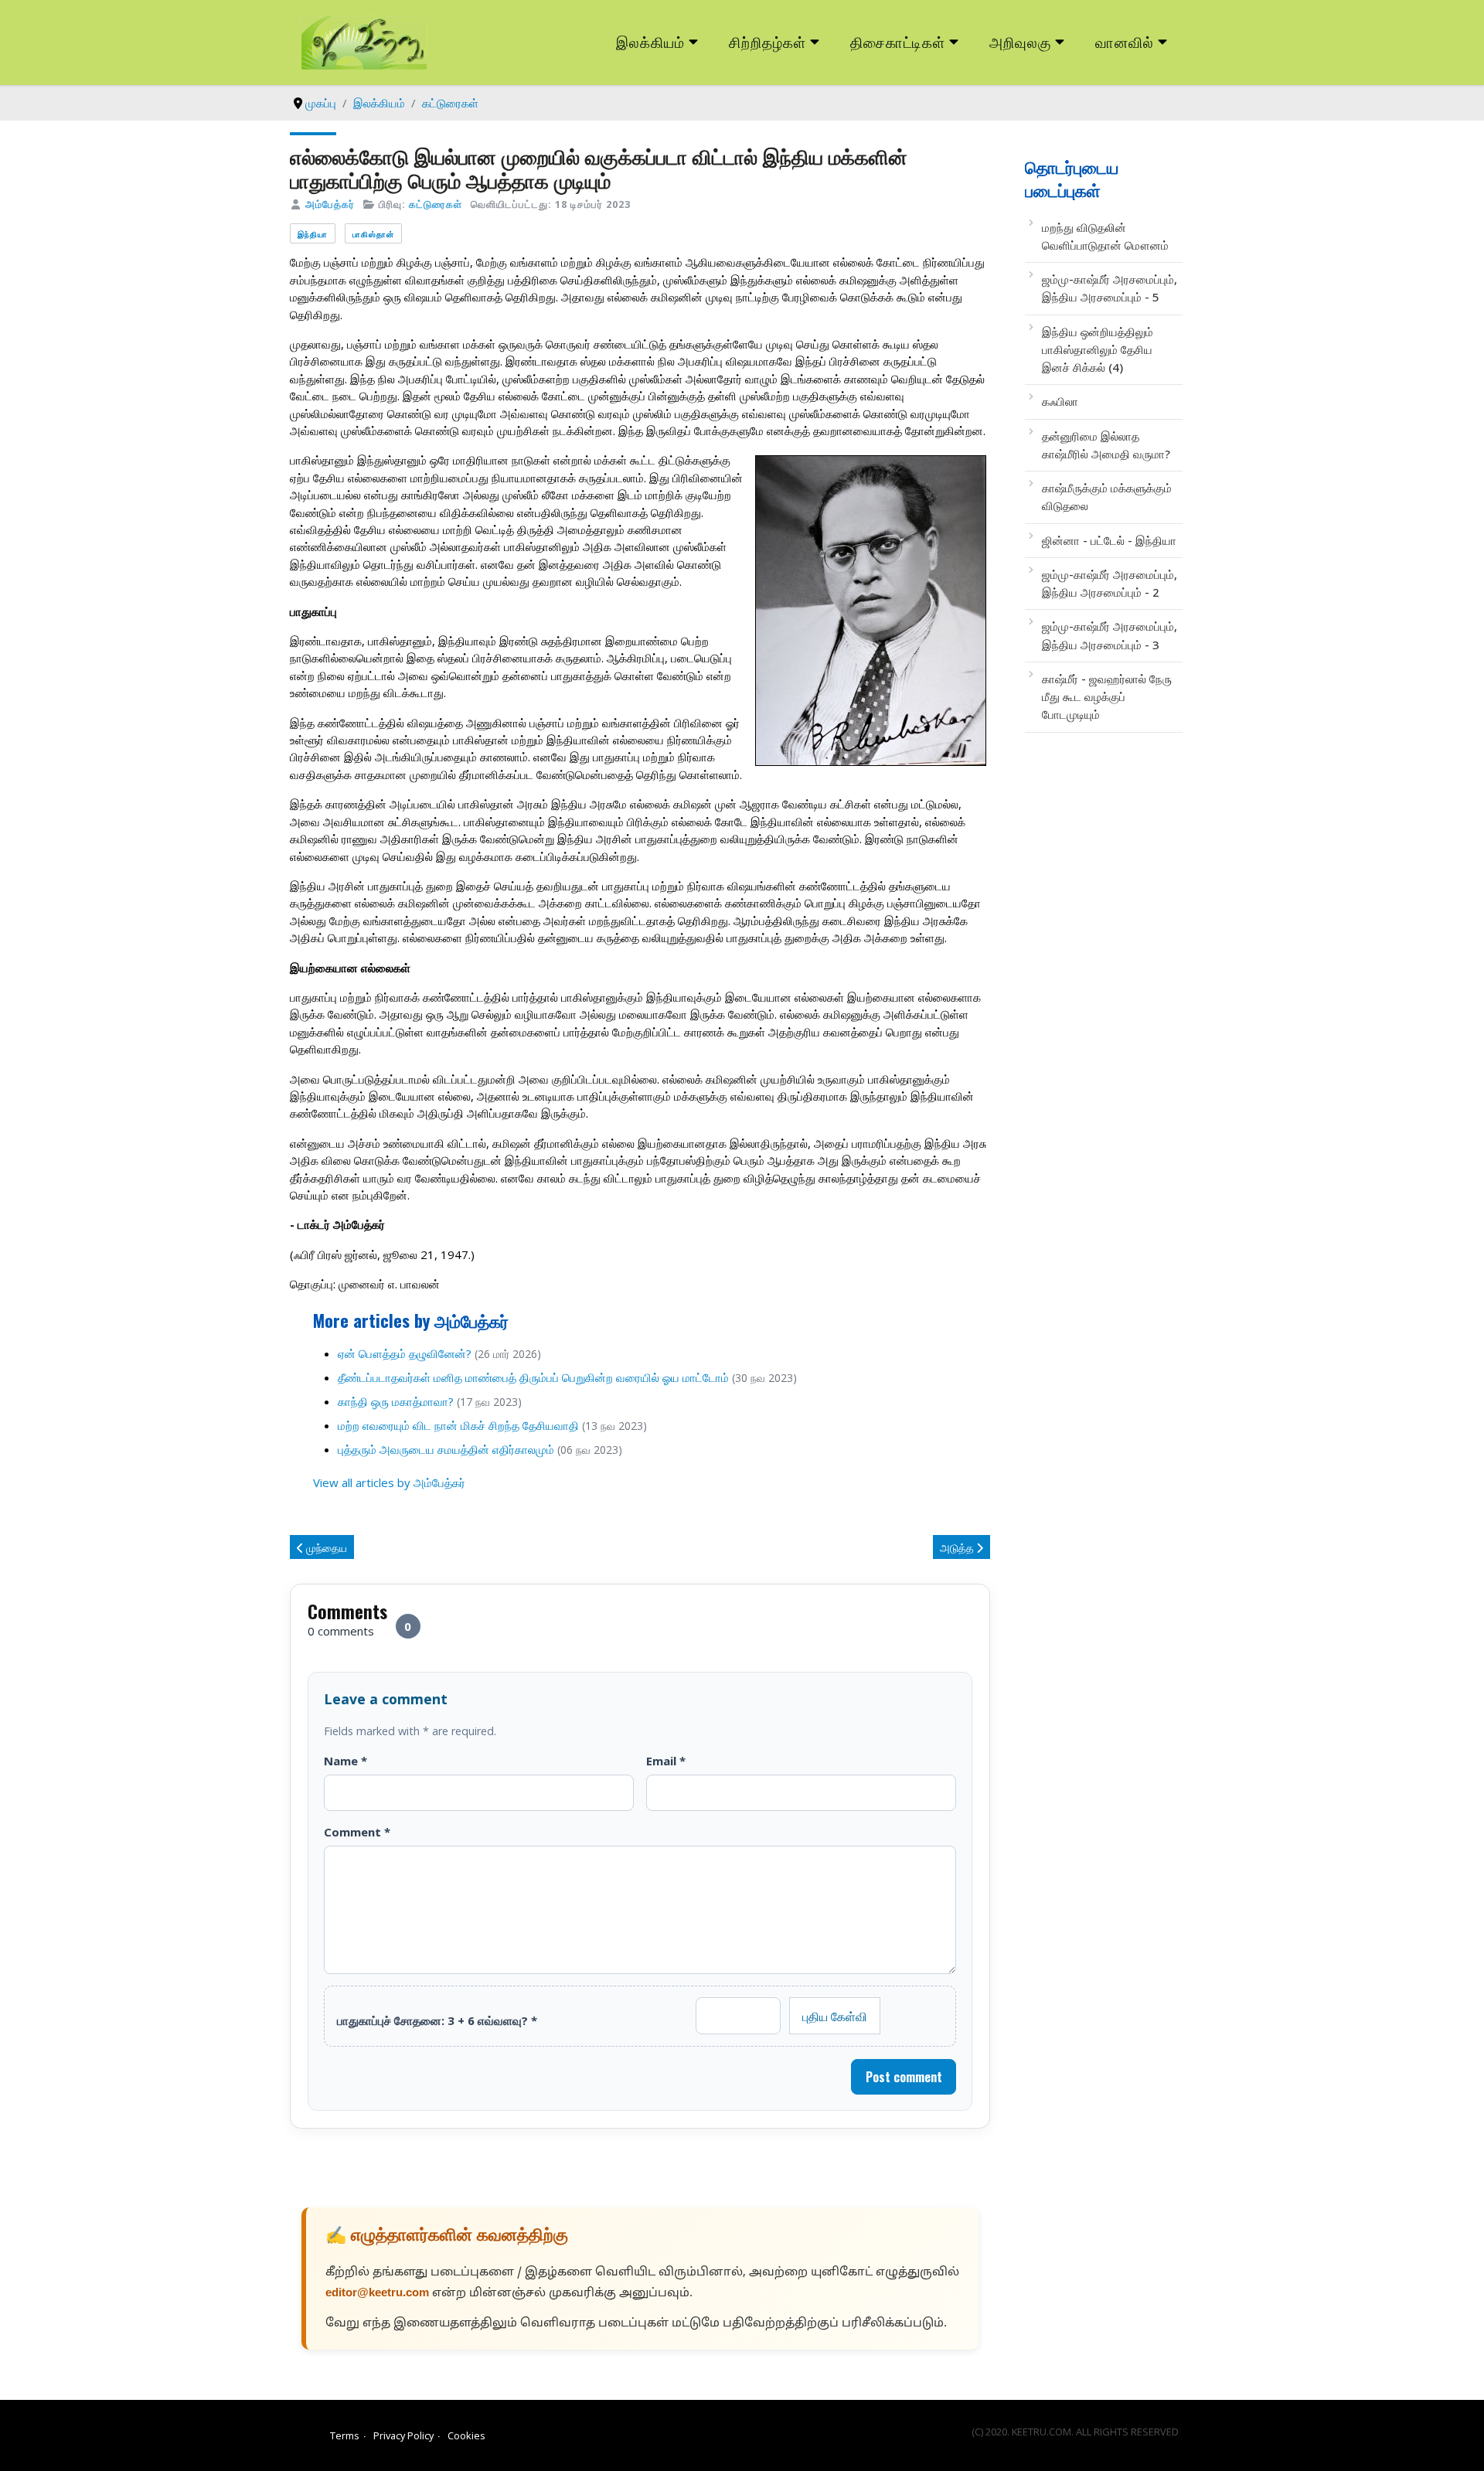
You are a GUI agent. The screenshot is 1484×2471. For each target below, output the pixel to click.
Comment (357, 1832)
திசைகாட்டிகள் (898, 41)
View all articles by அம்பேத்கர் (389, 1482)
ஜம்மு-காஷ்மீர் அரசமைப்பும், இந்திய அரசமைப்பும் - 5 (1110, 288)
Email (666, 1761)
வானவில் (1125, 41)
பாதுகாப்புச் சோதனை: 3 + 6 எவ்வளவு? (437, 2020)
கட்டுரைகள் (436, 204)
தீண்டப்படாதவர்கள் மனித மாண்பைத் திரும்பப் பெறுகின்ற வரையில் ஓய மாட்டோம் (533, 1377)
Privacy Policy (403, 2435)
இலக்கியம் (650, 41)
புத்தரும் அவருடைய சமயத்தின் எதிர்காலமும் (446, 1449)
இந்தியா (313, 234)
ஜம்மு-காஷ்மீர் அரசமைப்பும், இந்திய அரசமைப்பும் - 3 (1110, 635)
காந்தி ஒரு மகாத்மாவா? (396, 1401)
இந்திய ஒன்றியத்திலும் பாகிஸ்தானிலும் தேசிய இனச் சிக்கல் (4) (1098, 350)
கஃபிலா (1060, 401)
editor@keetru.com (377, 2294)
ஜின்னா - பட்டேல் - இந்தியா (1109, 540)
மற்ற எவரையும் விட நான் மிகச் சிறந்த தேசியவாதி (458, 1425)
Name (345, 1761)
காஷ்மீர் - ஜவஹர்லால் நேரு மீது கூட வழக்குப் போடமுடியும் (1107, 697)
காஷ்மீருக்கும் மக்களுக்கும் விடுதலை (1107, 497)
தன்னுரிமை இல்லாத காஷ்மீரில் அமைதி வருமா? (1106, 445)
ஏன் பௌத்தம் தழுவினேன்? (405, 1353)
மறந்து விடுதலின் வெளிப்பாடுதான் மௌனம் (1105, 236)
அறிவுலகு (1020, 41)
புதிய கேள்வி (835, 2016)
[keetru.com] (364, 41)
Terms (345, 2435)
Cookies (466, 2435)
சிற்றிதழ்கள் (768, 41)
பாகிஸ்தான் (373, 234)
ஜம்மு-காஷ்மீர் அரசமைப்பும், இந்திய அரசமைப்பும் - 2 (1110, 583)
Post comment (904, 2077)
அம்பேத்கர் (330, 204)
